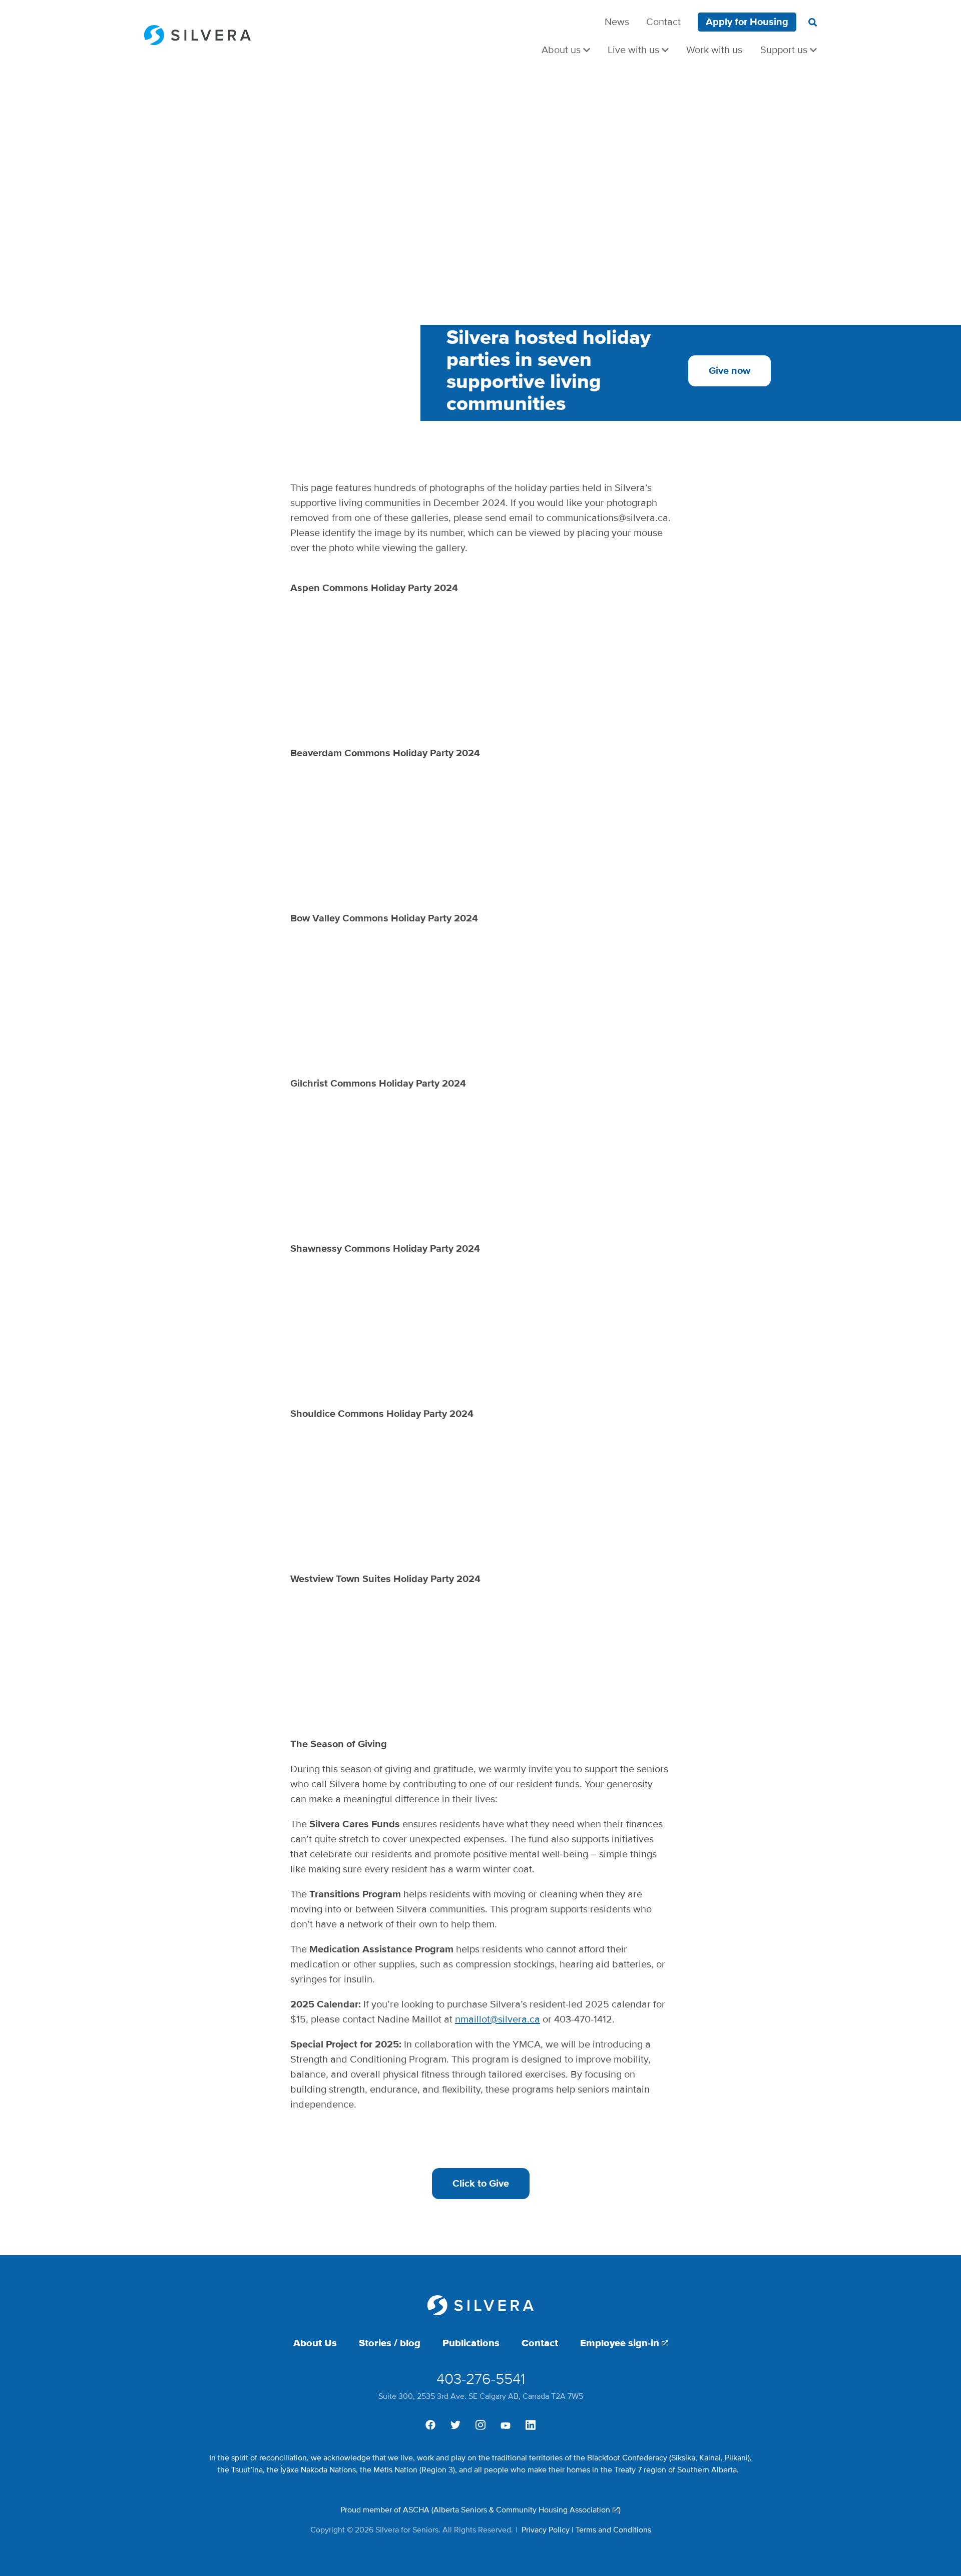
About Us (315, 2343)
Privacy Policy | (547, 2530)
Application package (769, 40)
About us (561, 50)
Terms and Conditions (613, 2530)
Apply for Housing (747, 22)
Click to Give (481, 2184)
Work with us (714, 50)
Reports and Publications (759, 40)
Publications (471, 2343)
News (617, 22)
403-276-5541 (481, 2379)
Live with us (633, 50)
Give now (730, 371)
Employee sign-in (620, 2343)
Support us (784, 50)
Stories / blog (390, 2343)
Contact (663, 22)
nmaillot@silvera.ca (498, 2019)
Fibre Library (785, 40)
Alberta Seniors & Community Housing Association (522, 2510)
